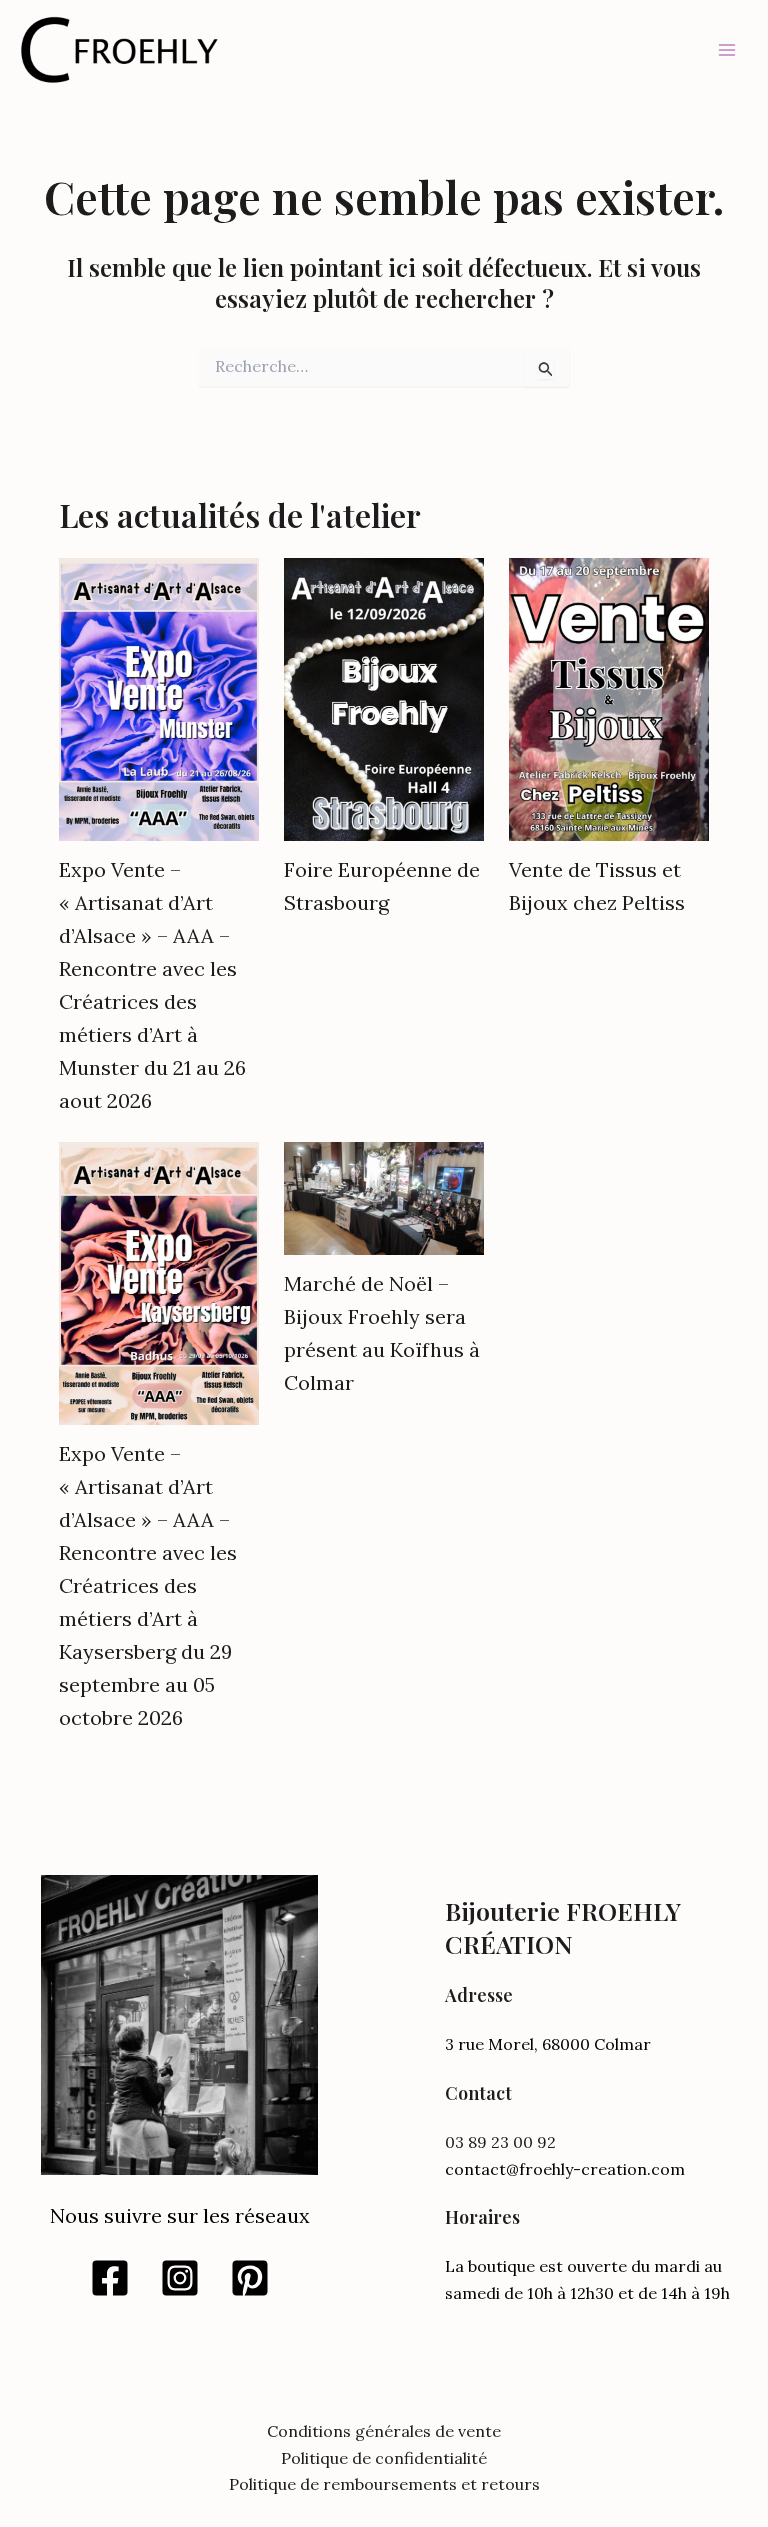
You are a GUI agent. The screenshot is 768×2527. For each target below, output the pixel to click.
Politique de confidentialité (384, 2458)
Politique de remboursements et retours (384, 2484)
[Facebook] (110, 2278)
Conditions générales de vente (384, 2431)
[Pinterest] (250, 2278)
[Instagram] (180, 2278)
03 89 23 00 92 (500, 2142)
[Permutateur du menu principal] (727, 50)
